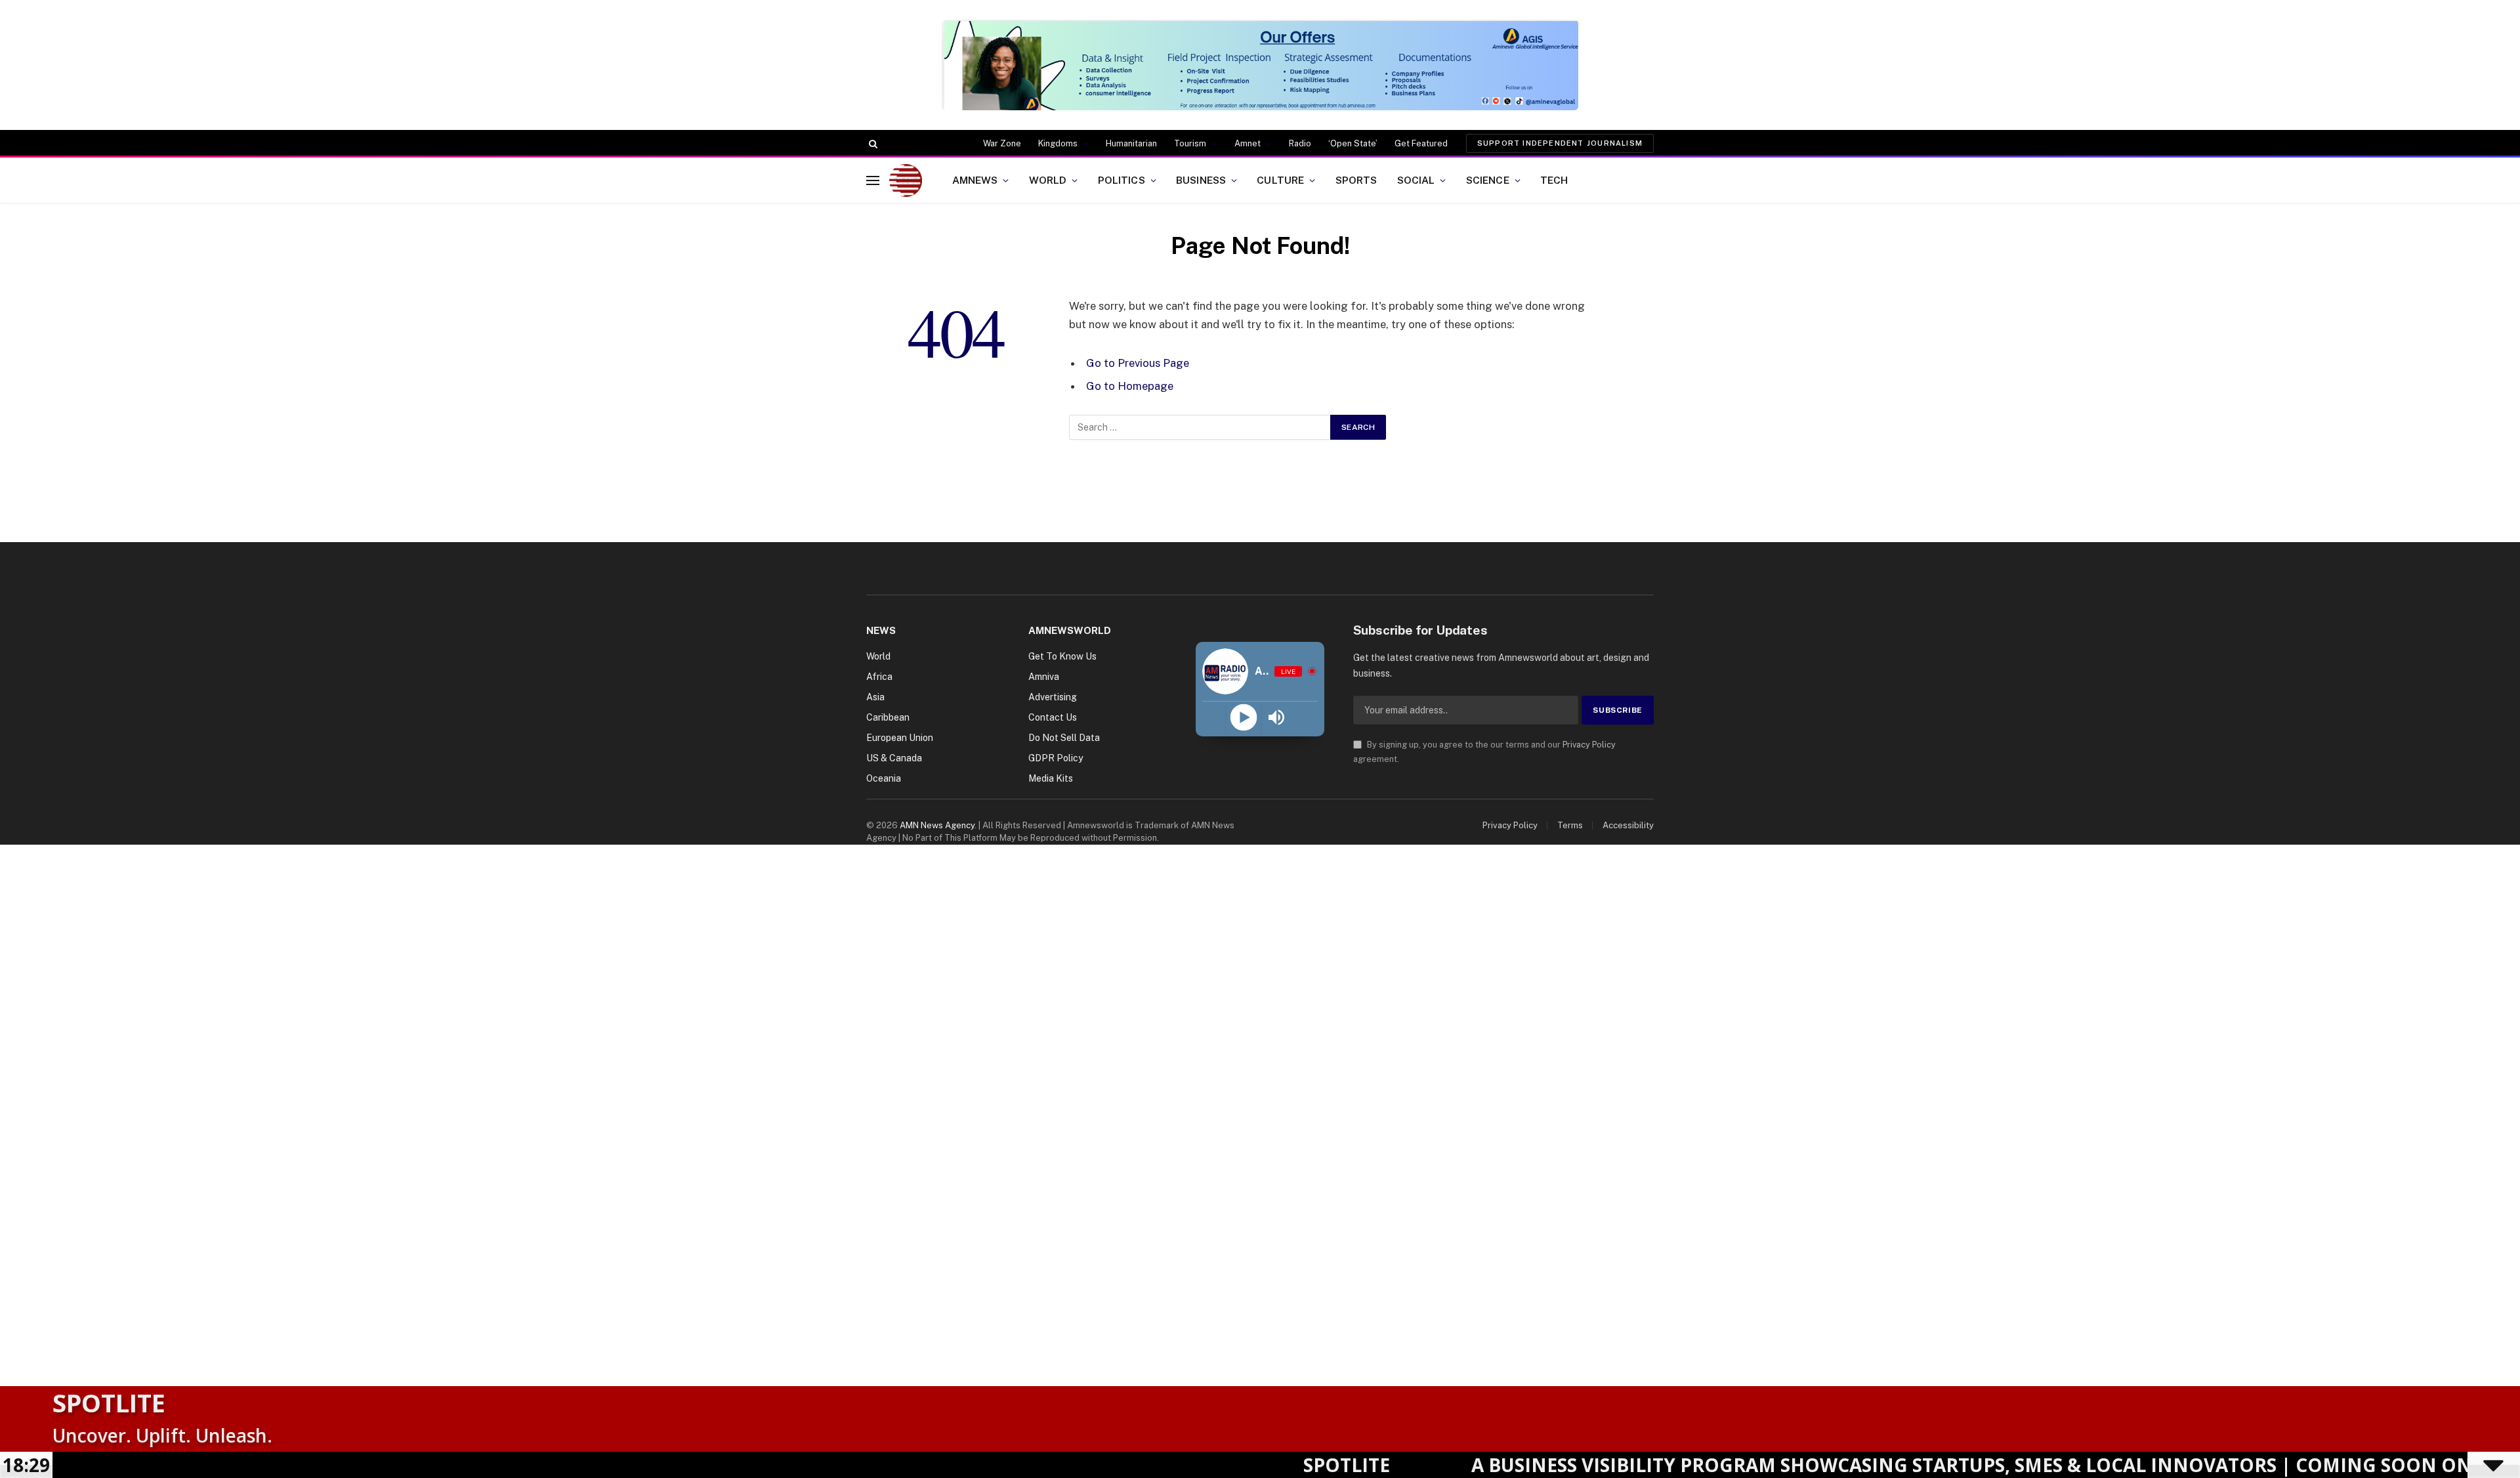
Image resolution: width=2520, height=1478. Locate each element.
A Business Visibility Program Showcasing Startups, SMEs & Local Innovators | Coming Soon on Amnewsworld (1919, 1465)
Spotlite (109, 1403)
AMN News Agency (937, 825)
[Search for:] (1200, 427)
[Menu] (873, 180)
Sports (1356, 180)
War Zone (1002, 143)
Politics (1122, 180)
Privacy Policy (1589, 745)
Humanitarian (1131, 143)
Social (1416, 180)
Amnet (1248, 143)
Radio (1300, 143)
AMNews (975, 180)
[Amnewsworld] (906, 180)
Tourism (1190, 143)
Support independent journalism (1560, 143)
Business (1201, 180)
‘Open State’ (1353, 143)
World (1048, 180)
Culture (1280, 180)
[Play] (1243, 718)
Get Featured (1421, 143)
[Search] (872, 144)
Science (1488, 180)
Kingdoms (1058, 143)
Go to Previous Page (1138, 363)
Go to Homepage (1130, 386)
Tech (1554, 180)
